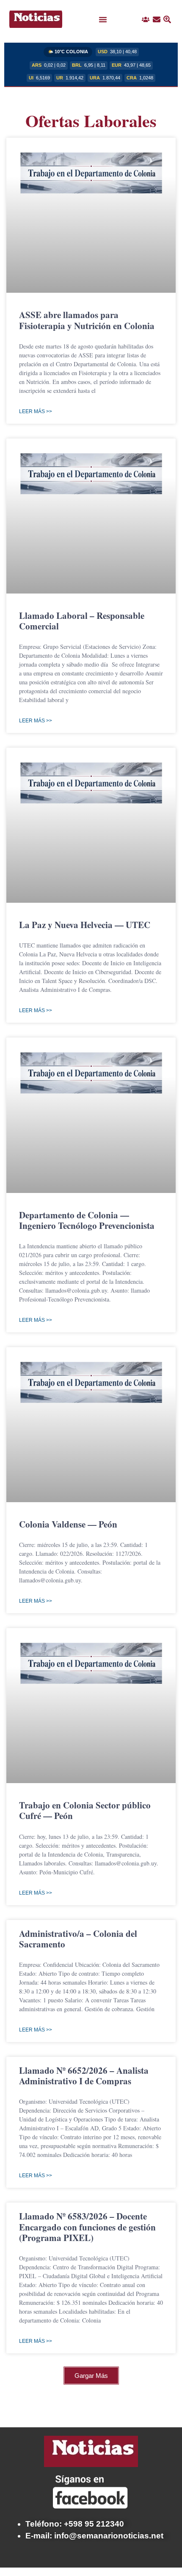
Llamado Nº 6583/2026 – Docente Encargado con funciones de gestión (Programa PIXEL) (87, 2227)
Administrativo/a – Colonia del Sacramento (78, 1939)
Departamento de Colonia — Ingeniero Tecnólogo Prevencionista (87, 1220)
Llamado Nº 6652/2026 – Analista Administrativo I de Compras (84, 2076)
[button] (103, 19)
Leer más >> (36, 411)
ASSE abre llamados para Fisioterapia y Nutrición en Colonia (87, 320)
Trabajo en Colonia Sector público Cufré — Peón (85, 1810)
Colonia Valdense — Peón (68, 1524)
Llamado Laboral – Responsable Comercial (82, 621)
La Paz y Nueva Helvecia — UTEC (85, 925)
